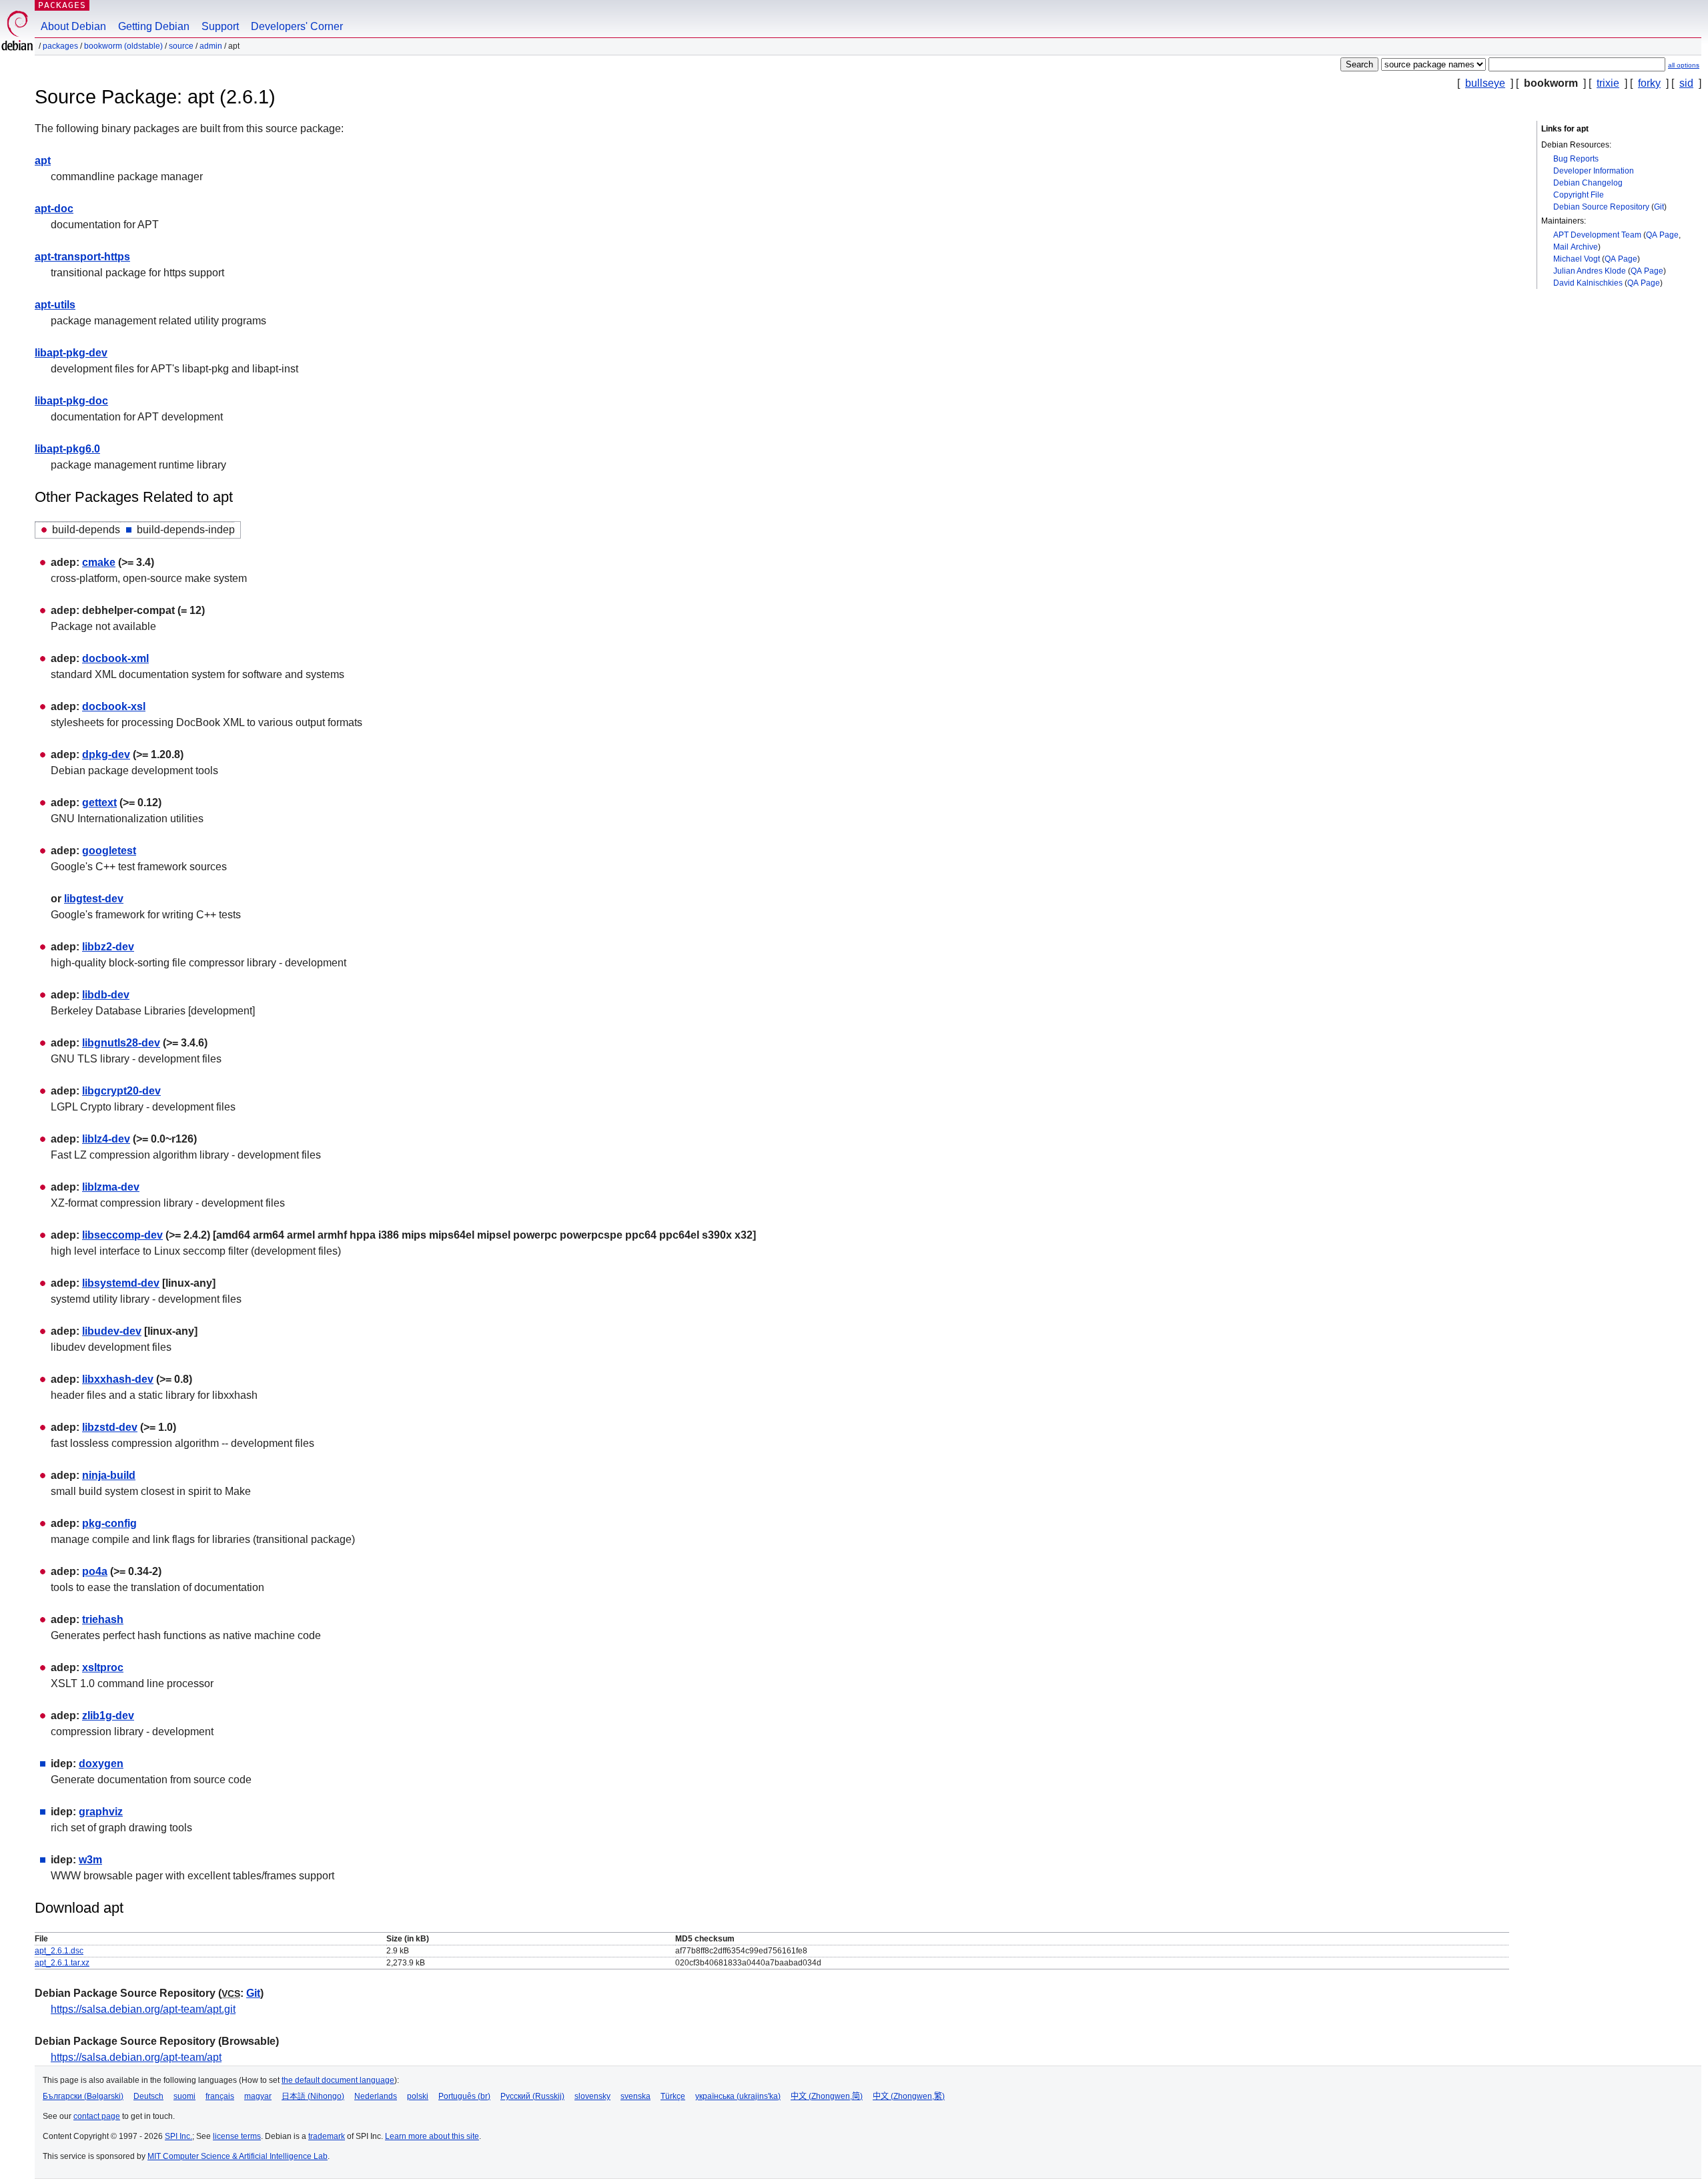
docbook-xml (115, 658)
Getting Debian (154, 26)
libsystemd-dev (121, 1283)
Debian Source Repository (1601, 207)
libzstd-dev (110, 1427)
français (220, 2096)
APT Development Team (1597, 235)
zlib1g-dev (108, 1716)
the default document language (338, 2080)
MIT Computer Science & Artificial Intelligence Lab (238, 2156)
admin (211, 46)
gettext (99, 803)
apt (43, 161)
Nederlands (376, 2096)
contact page (97, 2116)
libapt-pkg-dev (71, 353)
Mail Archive (1576, 247)
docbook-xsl (114, 706)
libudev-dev (112, 1331)
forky (1649, 83)
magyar (258, 2096)
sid (1686, 83)
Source (181, 46)
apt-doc (54, 209)
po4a (95, 1571)
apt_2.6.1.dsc (59, 1951)
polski (418, 2096)
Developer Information (1594, 171)
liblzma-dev (111, 1187)
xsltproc (103, 1667)
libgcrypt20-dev (121, 1091)
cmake (99, 562)
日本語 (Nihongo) (313, 2096)
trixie (1608, 83)
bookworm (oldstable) (123, 46)
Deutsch (148, 2096)
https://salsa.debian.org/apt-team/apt (136, 2057)
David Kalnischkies (1588, 283)
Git (1659, 207)
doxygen (101, 1764)
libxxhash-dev (118, 1379)
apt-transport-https (82, 257)
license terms (237, 2136)
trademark (327, 2136)
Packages (62, 5)
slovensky (592, 2096)
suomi (184, 2096)
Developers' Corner (297, 26)
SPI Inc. (178, 2136)
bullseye (1485, 83)
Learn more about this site (432, 2136)
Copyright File (1579, 195)
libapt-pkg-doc (71, 401)
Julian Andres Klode (1590, 271)
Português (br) (464, 2096)
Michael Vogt (1577, 259)
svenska (635, 2096)
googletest (109, 851)
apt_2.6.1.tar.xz (62, 1963)
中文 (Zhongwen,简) (827, 2096)
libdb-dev (106, 995)
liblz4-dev (106, 1139)
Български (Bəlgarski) (83, 2096)
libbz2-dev (108, 947)
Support (220, 26)
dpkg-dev (106, 754)
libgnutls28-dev (121, 1043)
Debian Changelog (1588, 183)
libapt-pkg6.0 (67, 449)
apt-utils (55, 305)
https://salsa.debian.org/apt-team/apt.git (143, 2009)
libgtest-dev (94, 899)
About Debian (73, 26)
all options (1684, 65)
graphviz (101, 1812)
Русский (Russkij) (532, 2096)
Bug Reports (1576, 159)
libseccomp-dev (122, 1235)
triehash (103, 1619)
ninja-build (109, 1475)
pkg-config (109, 1523)
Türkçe (673, 2096)
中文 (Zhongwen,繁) (909, 2096)
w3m (90, 1860)
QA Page (1662, 235)
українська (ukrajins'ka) (738, 2096)
